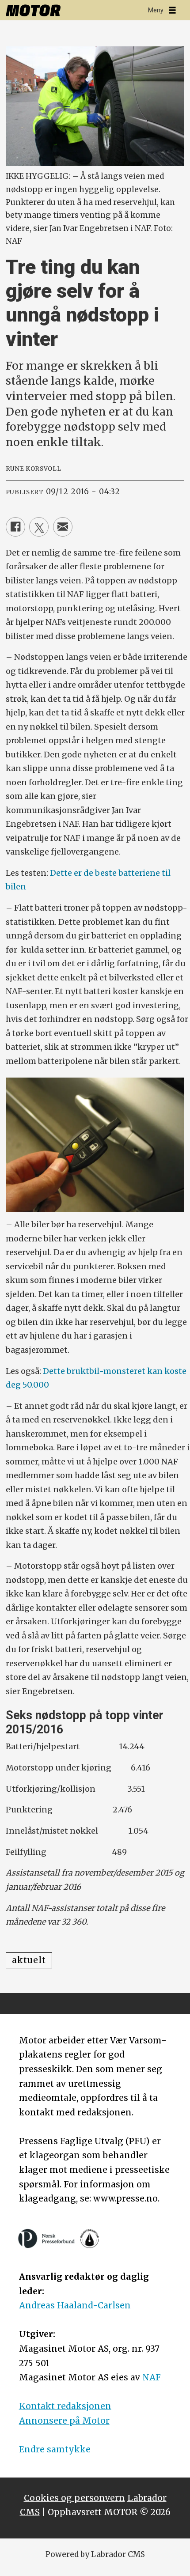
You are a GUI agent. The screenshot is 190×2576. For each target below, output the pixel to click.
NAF (152, 2377)
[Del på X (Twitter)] (39, 527)
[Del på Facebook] (15, 527)
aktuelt (29, 1960)
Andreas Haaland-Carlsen (75, 2305)
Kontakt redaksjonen (65, 2406)
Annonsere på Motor (64, 2421)
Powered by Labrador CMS (95, 2554)
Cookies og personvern (74, 2498)
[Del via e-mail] (63, 527)
